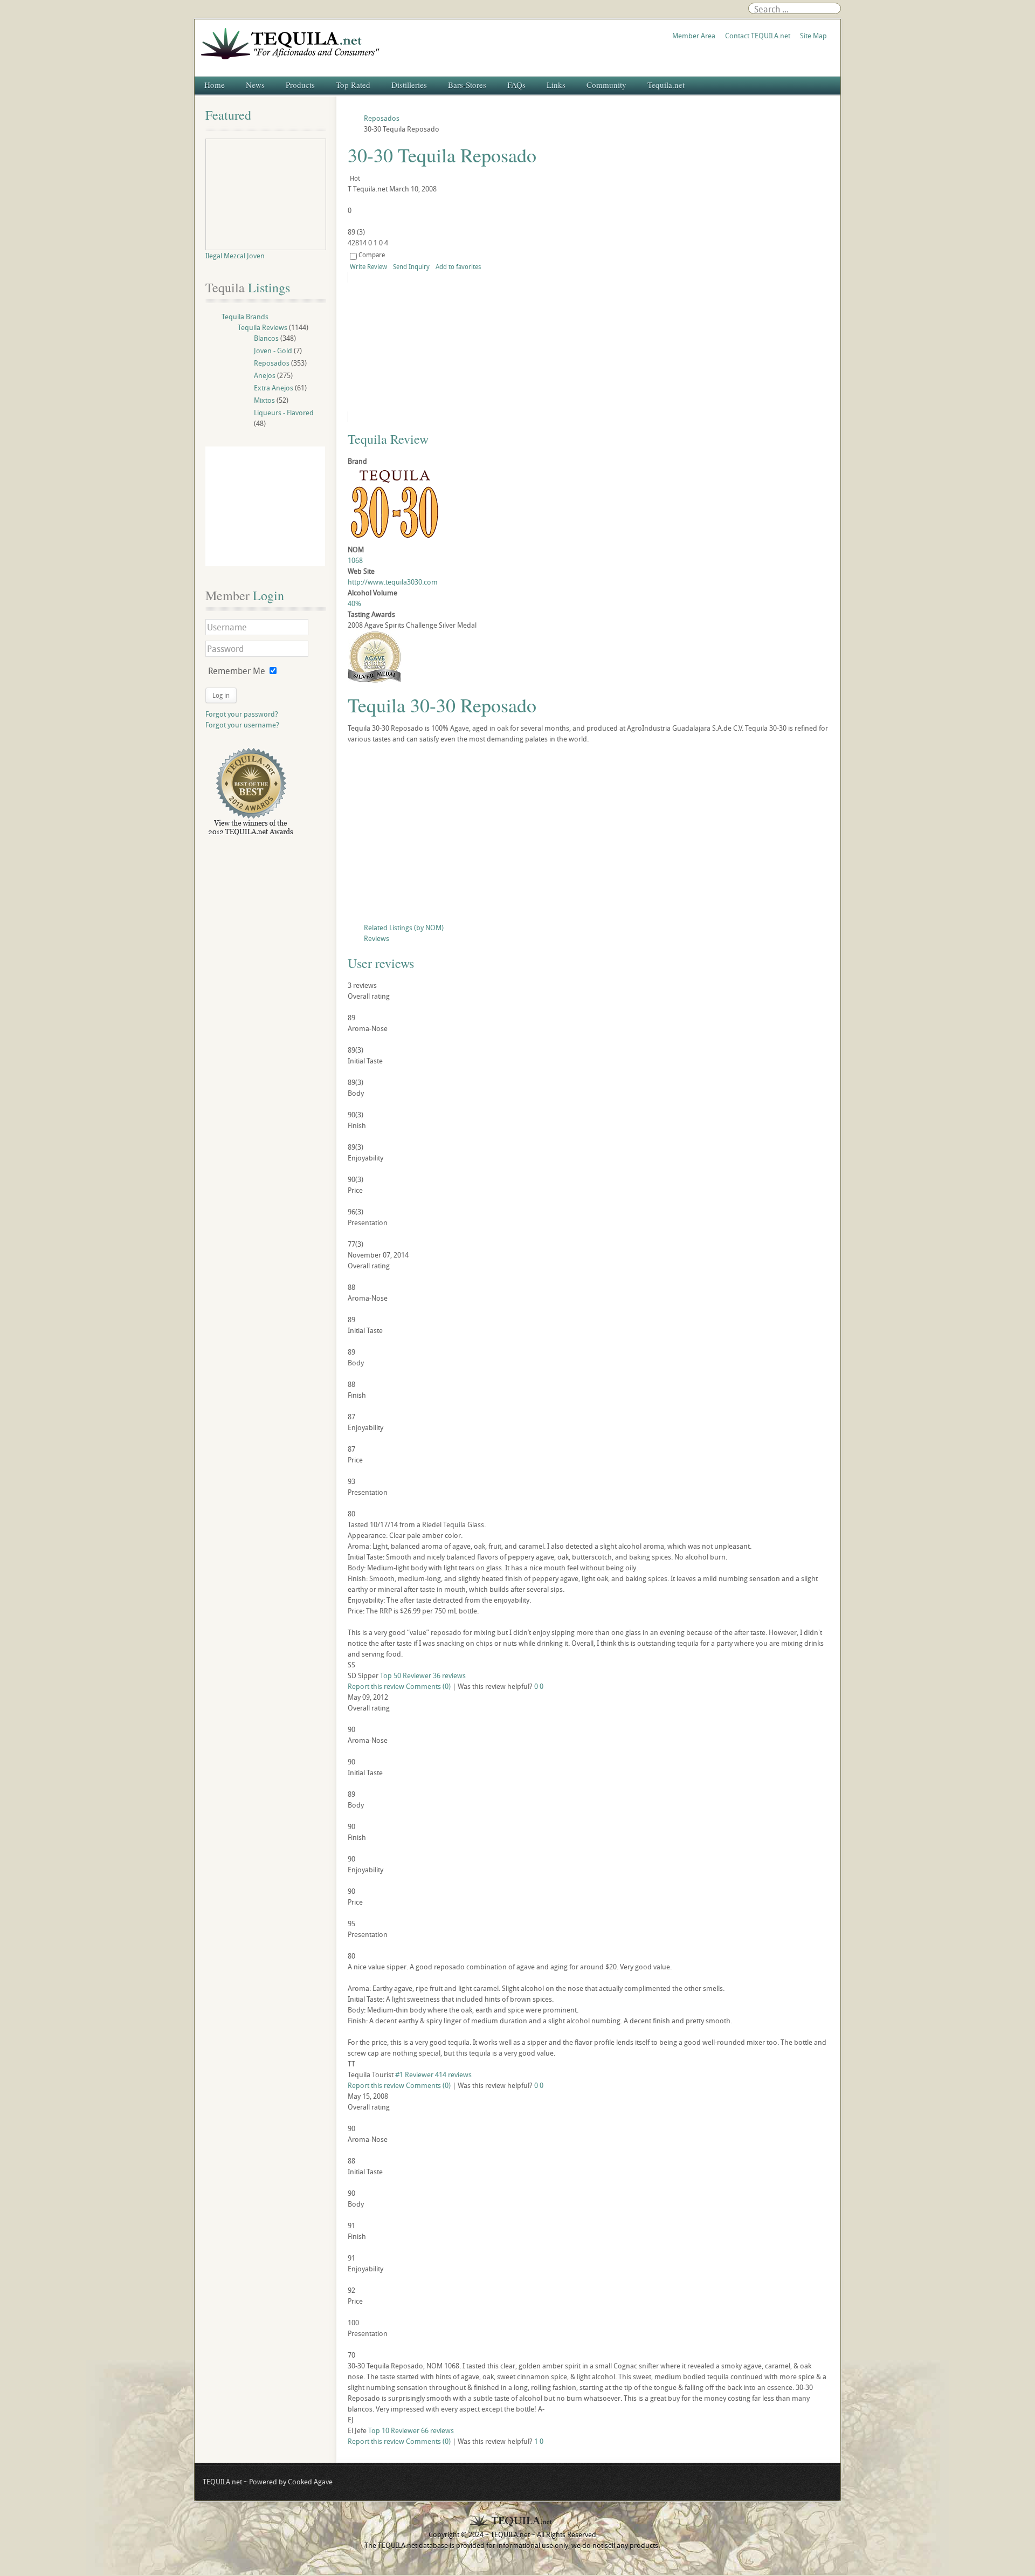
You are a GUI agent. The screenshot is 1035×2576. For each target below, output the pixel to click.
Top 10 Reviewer (394, 2430)
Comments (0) (428, 1686)
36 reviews (449, 1675)
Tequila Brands (245, 317)
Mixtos (264, 400)
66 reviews (437, 2430)
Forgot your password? (242, 714)
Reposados (272, 363)
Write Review (368, 266)
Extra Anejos (274, 388)
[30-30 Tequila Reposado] (446, 347)
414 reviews (453, 2074)
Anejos (265, 375)
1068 (355, 560)
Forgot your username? (242, 725)
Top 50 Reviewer (406, 1675)
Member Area (694, 36)
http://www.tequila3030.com (393, 582)
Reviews (377, 938)
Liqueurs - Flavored (284, 413)
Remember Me (237, 671)
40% (354, 603)
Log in (221, 695)
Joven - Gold (273, 351)
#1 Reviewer (414, 2074)
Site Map (813, 36)
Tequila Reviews (263, 327)
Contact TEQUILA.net (758, 36)
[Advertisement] (589, 836)
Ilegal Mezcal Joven (235, 256)
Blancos (266, 338)
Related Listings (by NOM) (404, 928)
